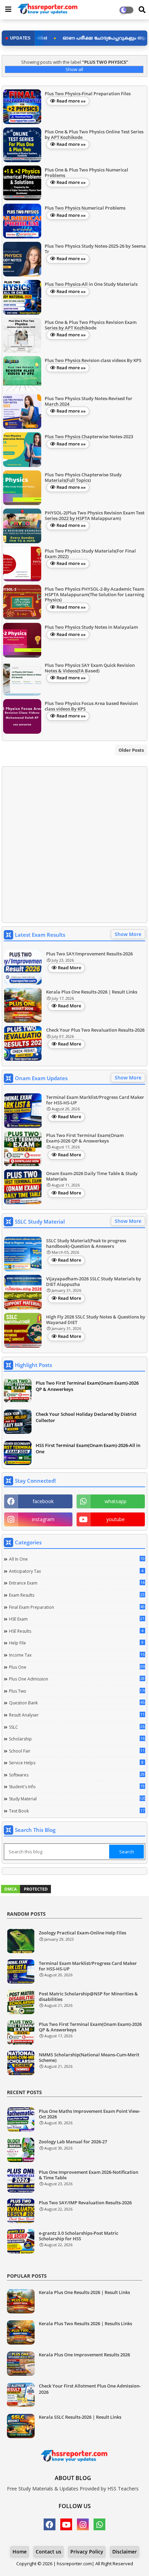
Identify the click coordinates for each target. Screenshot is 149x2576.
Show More (128, 934)
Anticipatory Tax (76, 1571)
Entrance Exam (77, 1583)
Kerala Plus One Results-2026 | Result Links (92, 992)
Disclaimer (125, 2552)
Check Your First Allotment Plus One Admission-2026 (90, 2389)
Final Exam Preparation (77, 1607)
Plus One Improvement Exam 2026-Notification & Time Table (89, 2175)
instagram (43, 1519)
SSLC (77, 1727)
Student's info (77, 1787)
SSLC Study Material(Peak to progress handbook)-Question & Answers (86, 1243)
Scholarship (77, 1739)
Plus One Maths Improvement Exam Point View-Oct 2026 (90, 2114)
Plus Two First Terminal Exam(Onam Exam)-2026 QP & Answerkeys (85, 1138)
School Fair (77, 1751)
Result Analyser (77, 1715)
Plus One (77, 1667)
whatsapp (116, 1501)
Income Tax (77, 1655)
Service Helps (76, 1763)
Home (20, 2552)
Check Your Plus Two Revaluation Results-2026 (95, 1030)
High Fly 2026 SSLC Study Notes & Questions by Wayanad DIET (96, 1320)
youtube (116, 1519)
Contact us (49, 2552)
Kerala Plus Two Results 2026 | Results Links (85, 2323)
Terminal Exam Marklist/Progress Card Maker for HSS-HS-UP (95, 1100)
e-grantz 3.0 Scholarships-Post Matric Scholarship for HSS (78, 2236)
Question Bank (77, 1703)
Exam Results (77, 1595)
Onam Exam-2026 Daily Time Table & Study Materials (92, 1176)
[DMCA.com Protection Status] (26, 1892)
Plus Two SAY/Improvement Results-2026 (89, 954)
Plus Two (77, 1691)
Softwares (77, 1775)
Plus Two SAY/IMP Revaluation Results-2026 (85, 2203)
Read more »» (71, 101)
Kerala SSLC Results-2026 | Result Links (80, 2417)
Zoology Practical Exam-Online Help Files (82, 1933)
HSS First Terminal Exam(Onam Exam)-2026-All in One (88, 1448)
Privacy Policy (87, 2552)
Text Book (77, 1811)
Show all (74, 69)
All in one (77, 1559)
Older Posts (131, 750)
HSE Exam (77, 1619)
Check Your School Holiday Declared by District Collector (86, 1417)
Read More (69, 968)
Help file (76, 1643)
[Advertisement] (74, 845)
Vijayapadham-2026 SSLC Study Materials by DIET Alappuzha (94, 1282)
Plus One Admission (77, 1679)
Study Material (77, 1799)
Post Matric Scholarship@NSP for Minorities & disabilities (88, 1997)
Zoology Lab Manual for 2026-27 (73, 2142)
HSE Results (76, 1631)
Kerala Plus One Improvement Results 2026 (84, 2355)
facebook (43, 1501)
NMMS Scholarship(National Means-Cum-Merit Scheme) (89, 2058)
